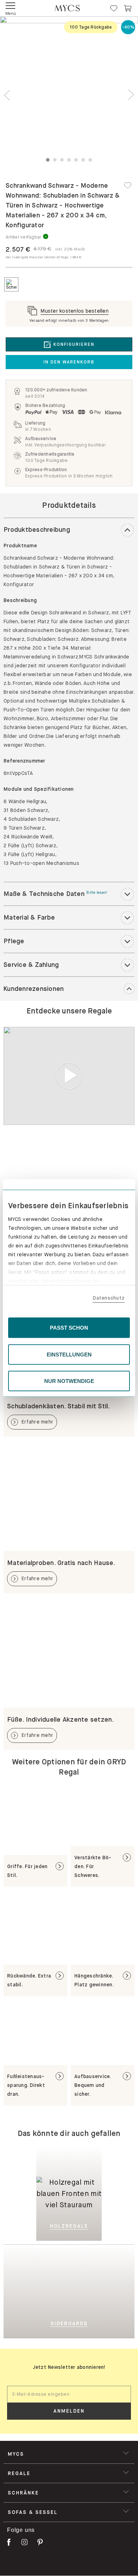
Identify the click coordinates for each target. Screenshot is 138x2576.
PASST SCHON (69, 1328)
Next (131, 95)
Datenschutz (109, 1298)
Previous (7, 95)
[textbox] (69, 2394)
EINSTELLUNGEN (69, 1354)
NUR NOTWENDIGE (69, 1381)
